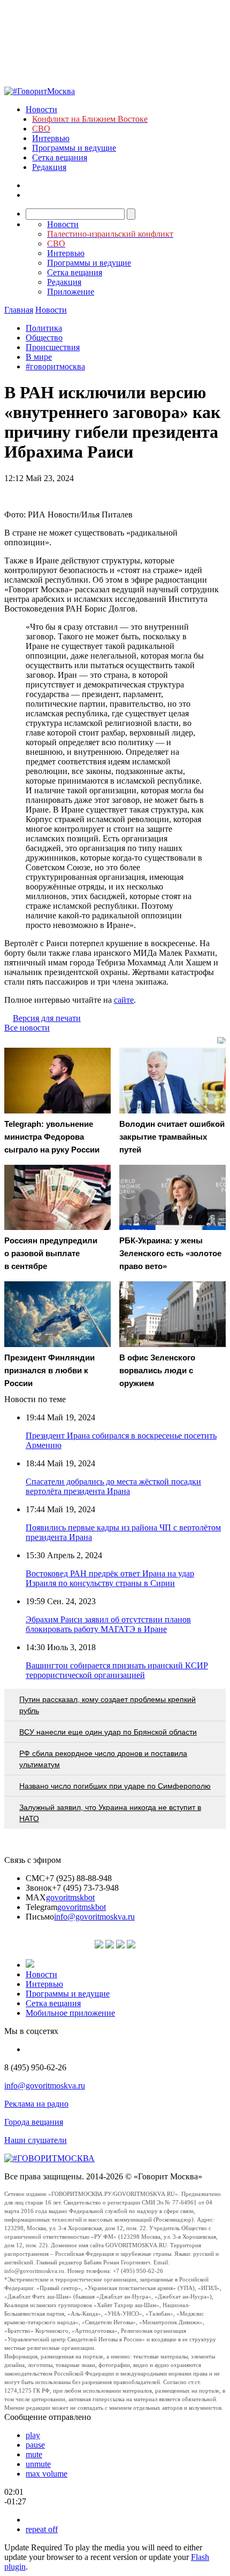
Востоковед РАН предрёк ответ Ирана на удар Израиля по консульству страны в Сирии (110, 1578)
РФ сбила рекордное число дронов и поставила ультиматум (103, 1759)
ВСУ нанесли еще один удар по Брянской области (108, 1732)
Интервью (51, 138)
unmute (38, 2464)
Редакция (49, 167)
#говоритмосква (55, 366)
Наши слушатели (36, 2140)
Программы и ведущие (74, 148)
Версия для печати (47, 1018)
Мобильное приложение (70, 2013)
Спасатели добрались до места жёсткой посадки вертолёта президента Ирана (113, 1486)
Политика (44, 328)
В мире (39, 357)
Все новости (27, 1028)
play (33, 2435)
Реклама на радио (36, 2104)
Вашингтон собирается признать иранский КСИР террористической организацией (117, 1670)
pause (35, 2445)
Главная (19, 310)
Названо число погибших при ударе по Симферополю (115, 1786)
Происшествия (53, 347)
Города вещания (34, 2122)
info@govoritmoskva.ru (94, 1917)
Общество (44, 338)
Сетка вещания (60, 157)
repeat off (42, 2529)
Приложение (71, 292)
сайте (124, 1000)
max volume (47, 2474)
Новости (41, 109)
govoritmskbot (70, 1897)
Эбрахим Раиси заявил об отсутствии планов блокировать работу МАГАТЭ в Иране (108, 1624)
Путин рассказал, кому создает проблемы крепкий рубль (108, 1705)
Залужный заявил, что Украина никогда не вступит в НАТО (110, 1813)
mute (34, 2454)
